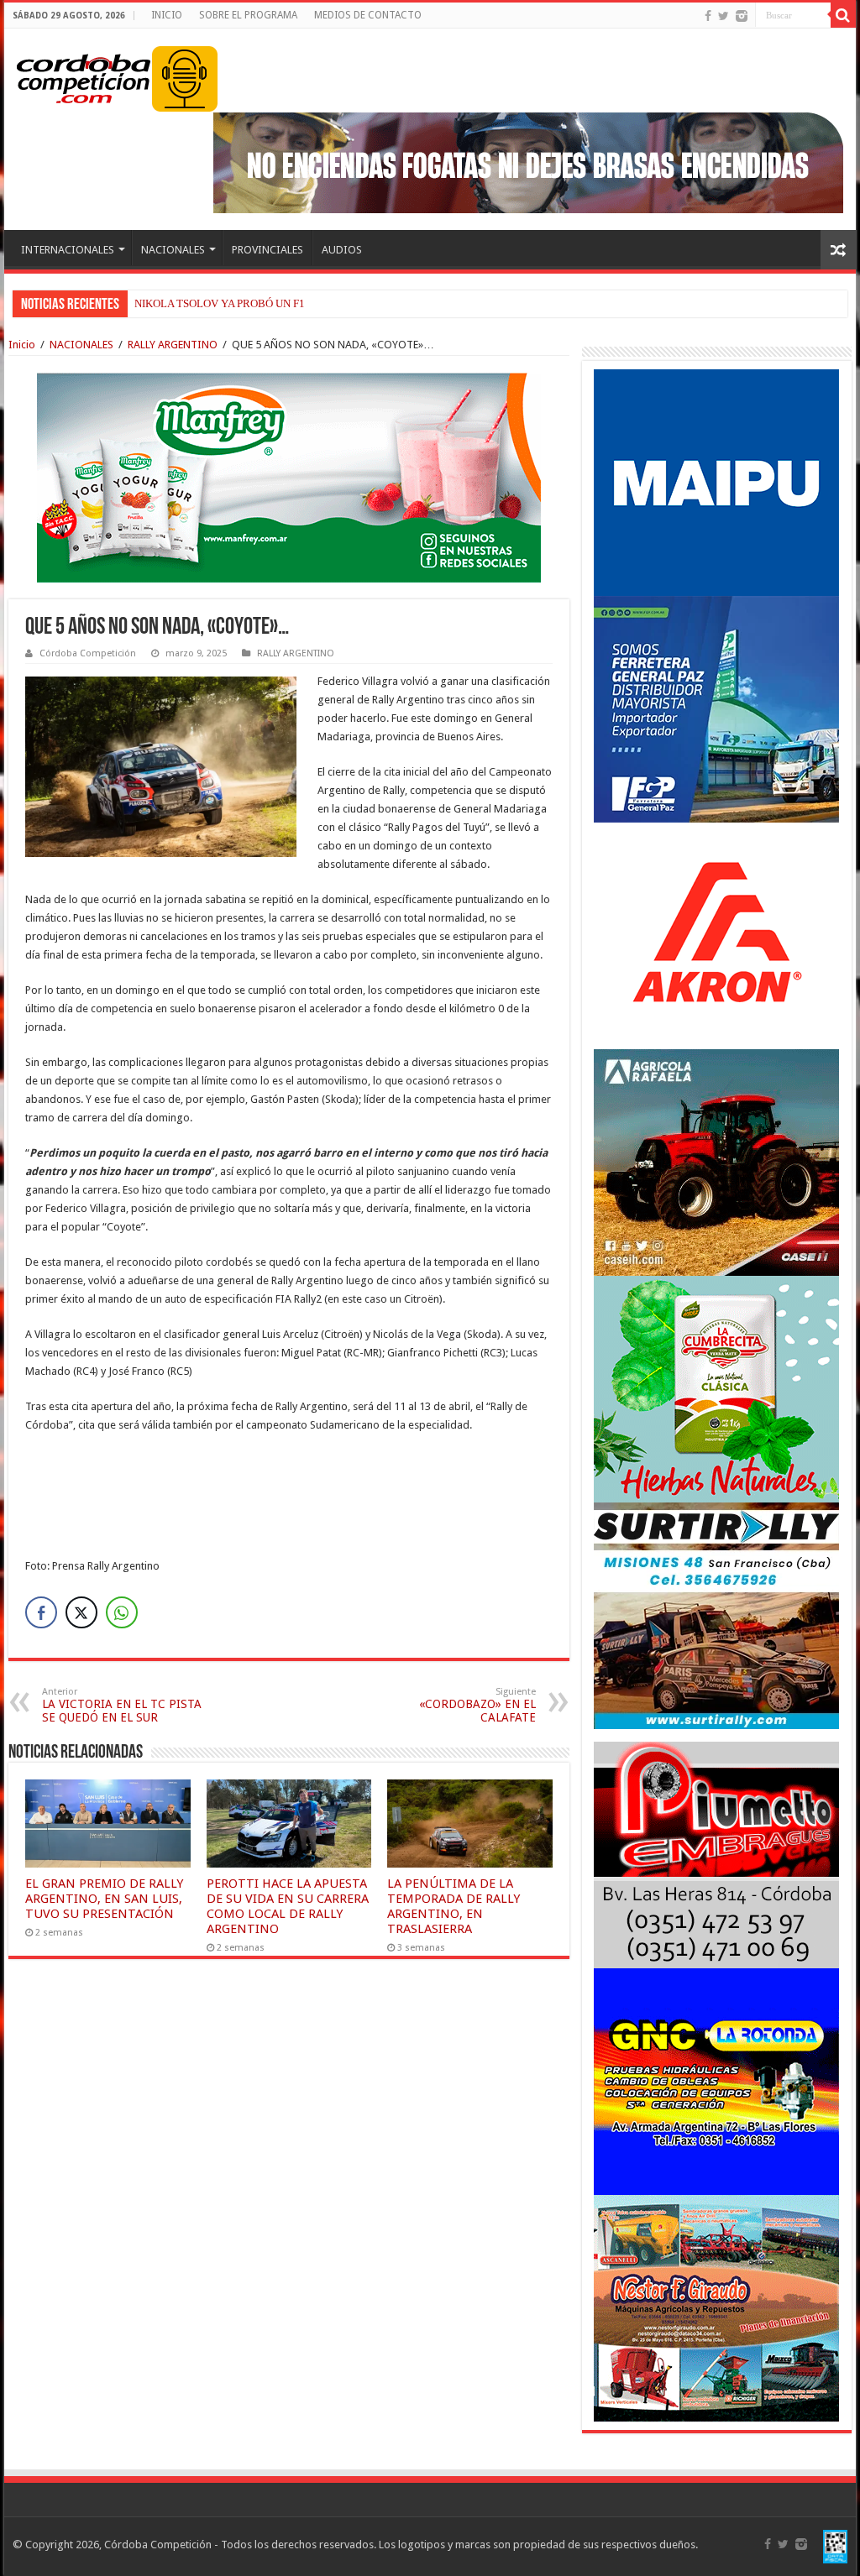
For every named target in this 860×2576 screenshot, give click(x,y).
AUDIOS (342, 250)
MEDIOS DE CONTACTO (368, 15)
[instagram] (742, 16)
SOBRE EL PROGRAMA (248, 15)
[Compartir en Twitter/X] (81, 1612)
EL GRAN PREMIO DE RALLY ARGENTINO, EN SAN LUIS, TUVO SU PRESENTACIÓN (104, 1899)
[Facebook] (708, 16)
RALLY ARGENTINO (173, 345)
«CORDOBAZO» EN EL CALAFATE (477, 1705)
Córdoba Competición (88, 653)
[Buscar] (843, 15)
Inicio (22, 345)
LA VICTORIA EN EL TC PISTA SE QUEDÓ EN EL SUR (122, 1705)
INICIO (167, 15)
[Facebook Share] (41, 1612)
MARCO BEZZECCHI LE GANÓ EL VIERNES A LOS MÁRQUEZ (286, 303)
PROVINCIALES (267, 250)
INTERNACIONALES (68, 250)
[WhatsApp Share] (122, 1612)
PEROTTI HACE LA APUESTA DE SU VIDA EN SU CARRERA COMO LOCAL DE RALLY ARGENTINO (288, 1906)
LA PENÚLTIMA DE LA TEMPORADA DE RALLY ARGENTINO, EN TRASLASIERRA (454, 1906)
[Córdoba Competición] (84, 76)
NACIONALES (173, 250)
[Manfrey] (289, 476)
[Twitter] (724, 16)
